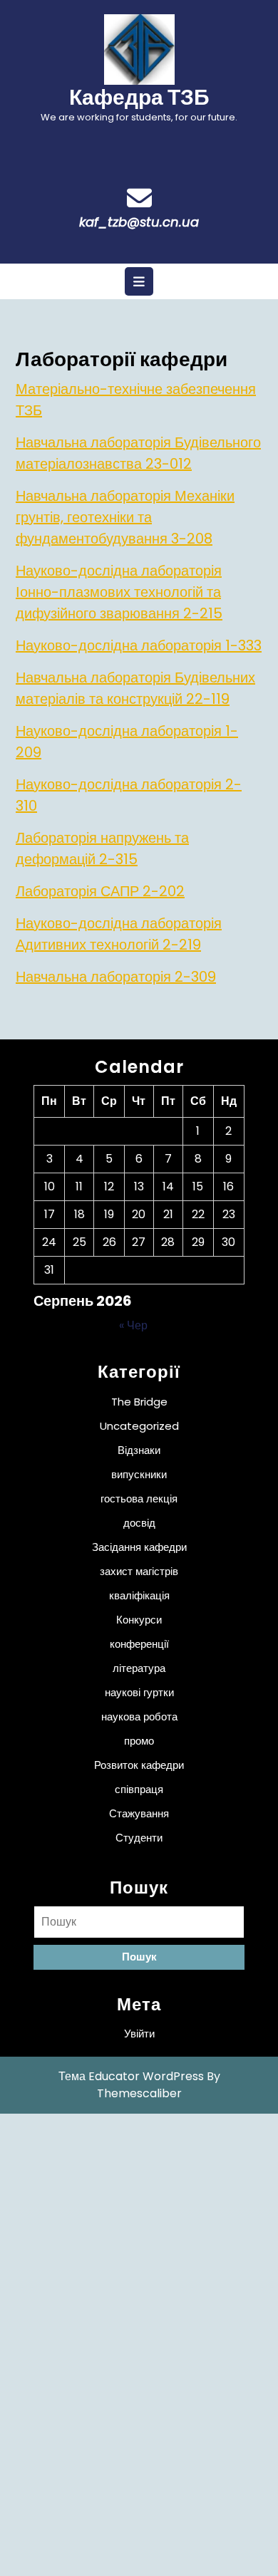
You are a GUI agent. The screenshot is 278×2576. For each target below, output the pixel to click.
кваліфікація (139, 1595)
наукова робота (139, 1717)
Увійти (139, 2034)
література (139, 1668)
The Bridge (139, 1402)
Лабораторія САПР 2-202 (100, 891)
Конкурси (139, 1620)
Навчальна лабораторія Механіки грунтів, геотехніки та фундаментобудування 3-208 (125, 517)
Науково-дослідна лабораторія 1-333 (139, 645)
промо (139, 1741)
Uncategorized (139, 1426)
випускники (139, 1474)
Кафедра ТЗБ (139, 97)
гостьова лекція (139, 1499)
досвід (139, 1523)
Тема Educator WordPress (131, 2076)
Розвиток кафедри (139, 1765)
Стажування (139, 1813)
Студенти (139, 1838)
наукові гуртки (139, 1692)
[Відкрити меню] (139, 281)
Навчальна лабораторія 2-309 (116, 977)
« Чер (133, 1325)
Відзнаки (139, 1450)
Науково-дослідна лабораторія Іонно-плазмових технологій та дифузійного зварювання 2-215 (119, 592)
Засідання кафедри (139, 1547)
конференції (139, 1644)
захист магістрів (139, 1571)
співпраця (139, 1789)
